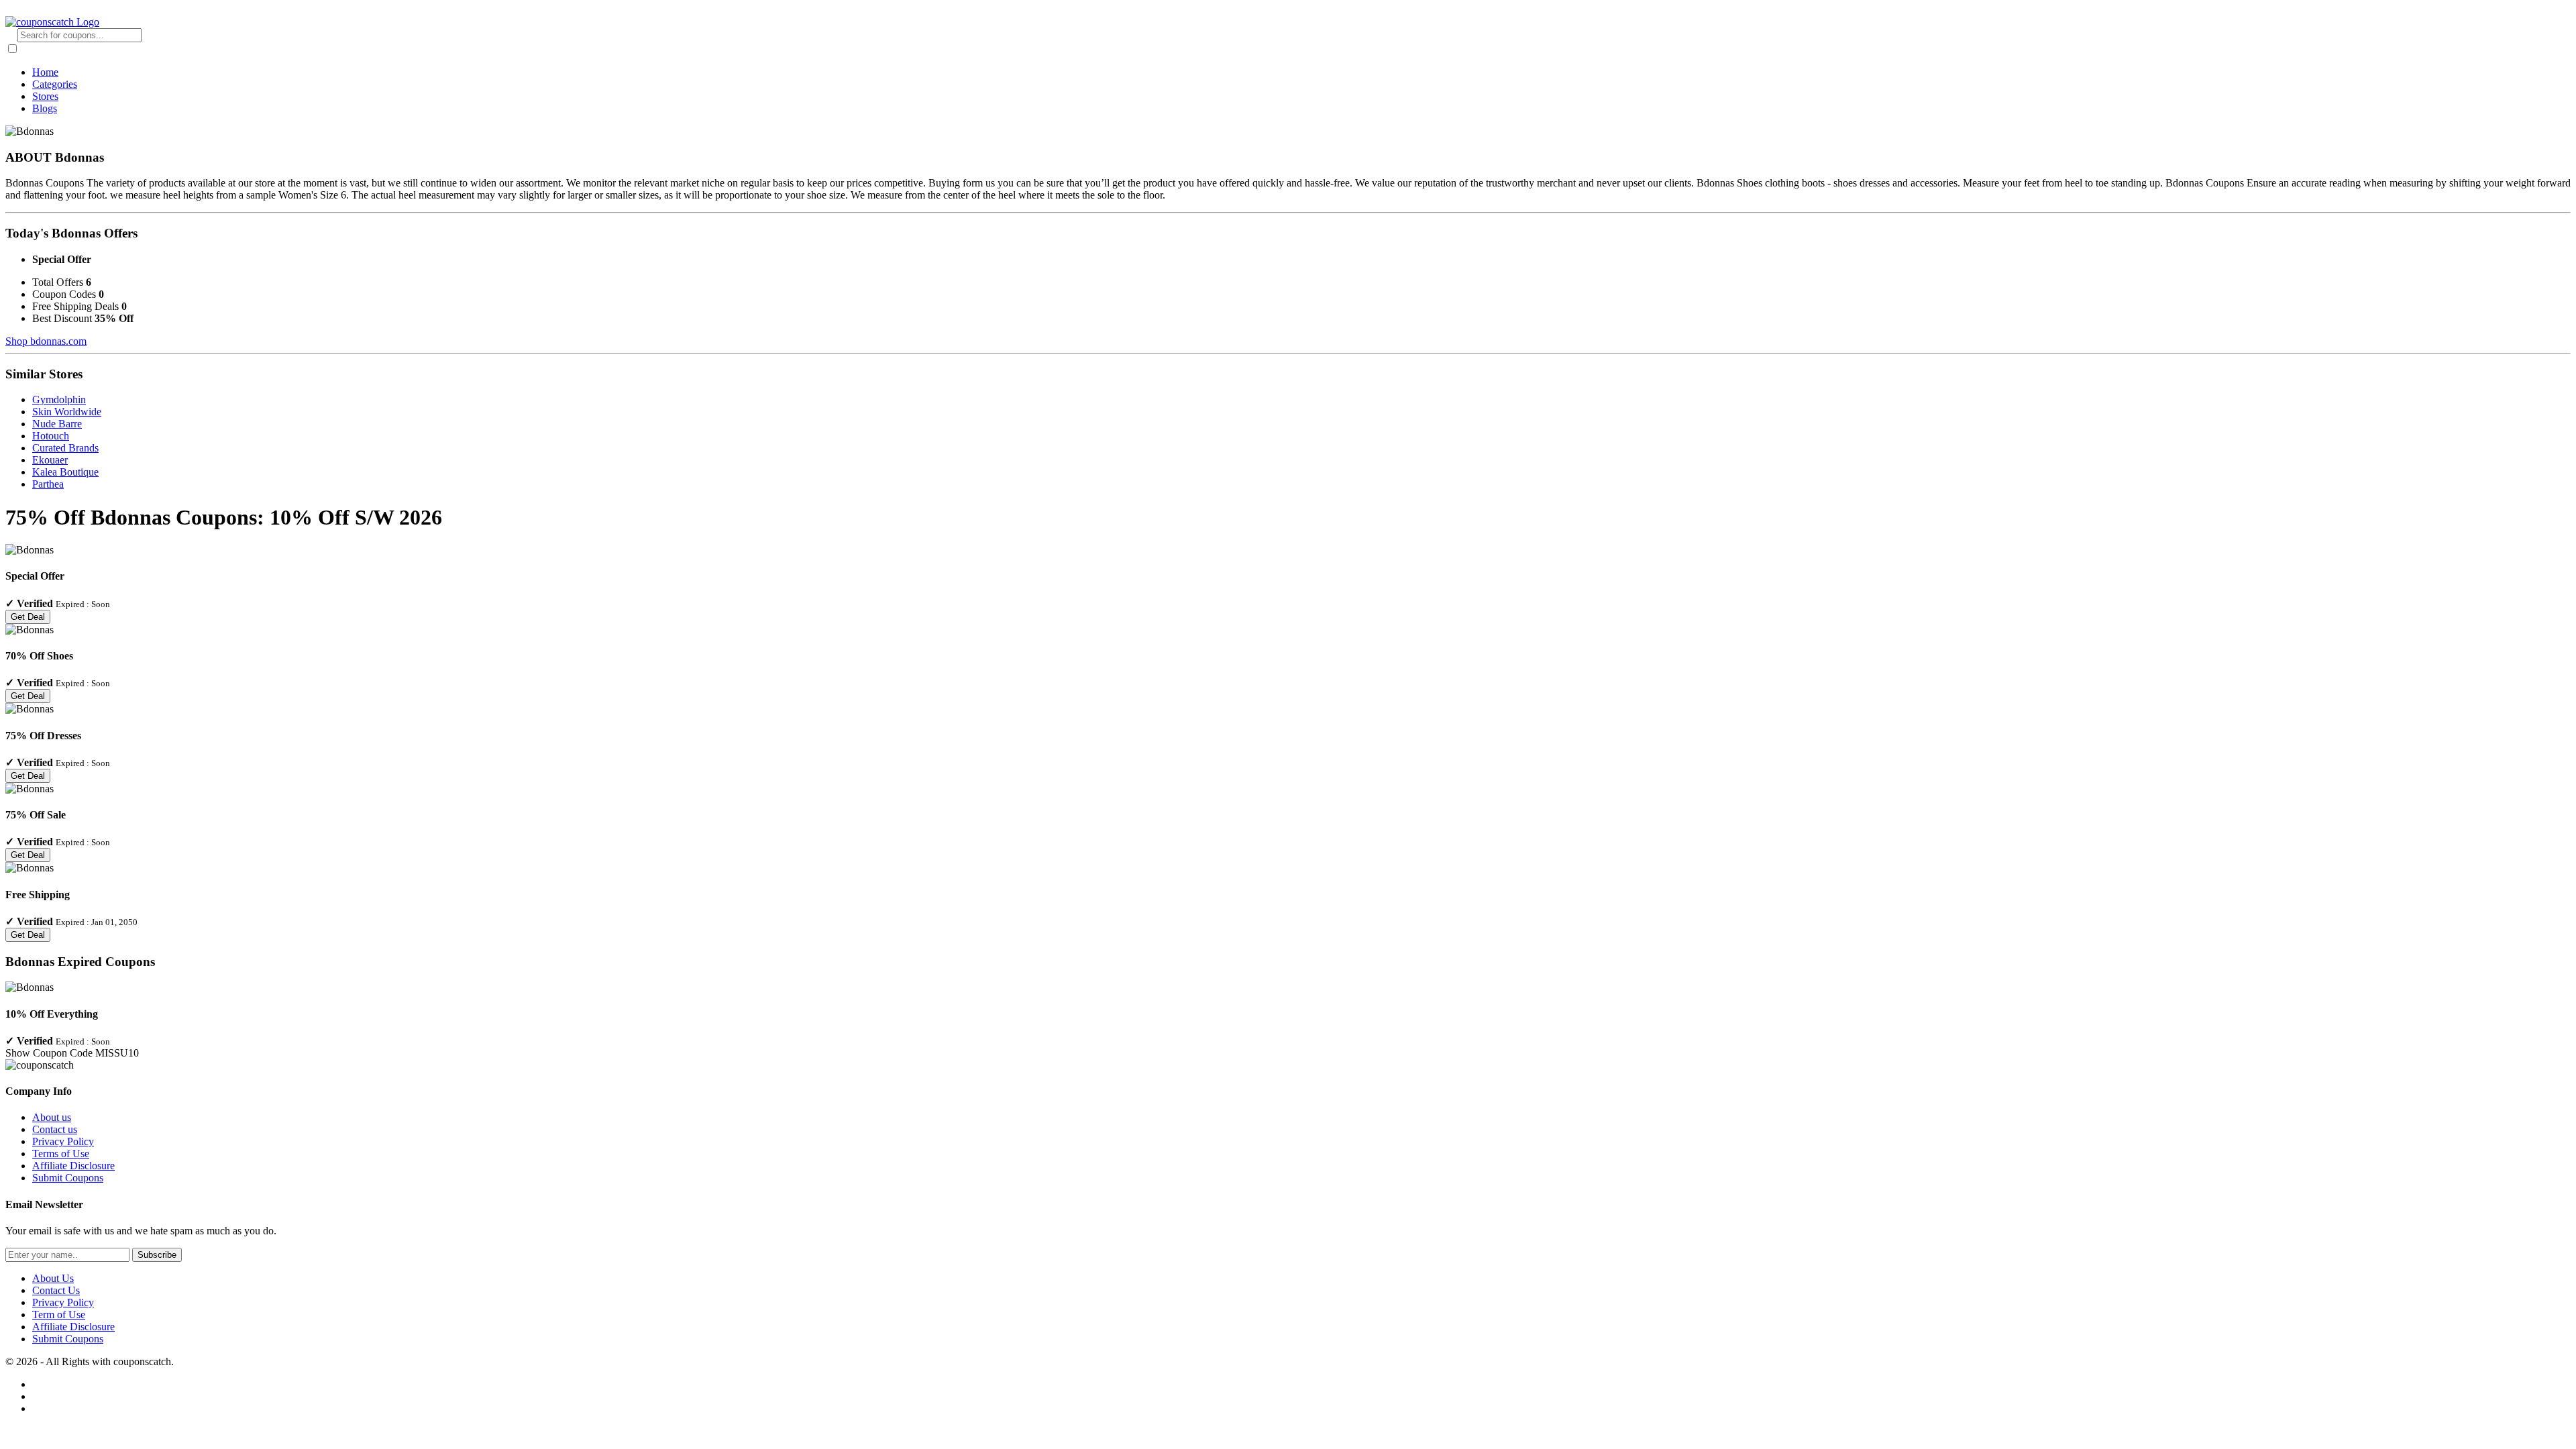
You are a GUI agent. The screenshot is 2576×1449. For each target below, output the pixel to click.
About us (52, 1117)
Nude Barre (57, 424)
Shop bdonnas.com (46, 341)
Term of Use (59, 1314)
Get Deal (28, 617)
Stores (45, 96)
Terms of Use (61, 1153)
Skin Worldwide (67, 412)
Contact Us (56, 1290)
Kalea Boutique (65, 472)
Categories (55, 84)
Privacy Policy (63, 1141)
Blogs (45, 108)
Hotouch (51, 436)
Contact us (55, 1129)
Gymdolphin (59, 399)
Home (45, 72)
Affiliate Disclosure (73, 1166)
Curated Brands (65, 448)
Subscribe (157, 1255)
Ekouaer (50, 460)
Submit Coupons (68, 1178)
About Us (53, 1278)
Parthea (48, 484)
